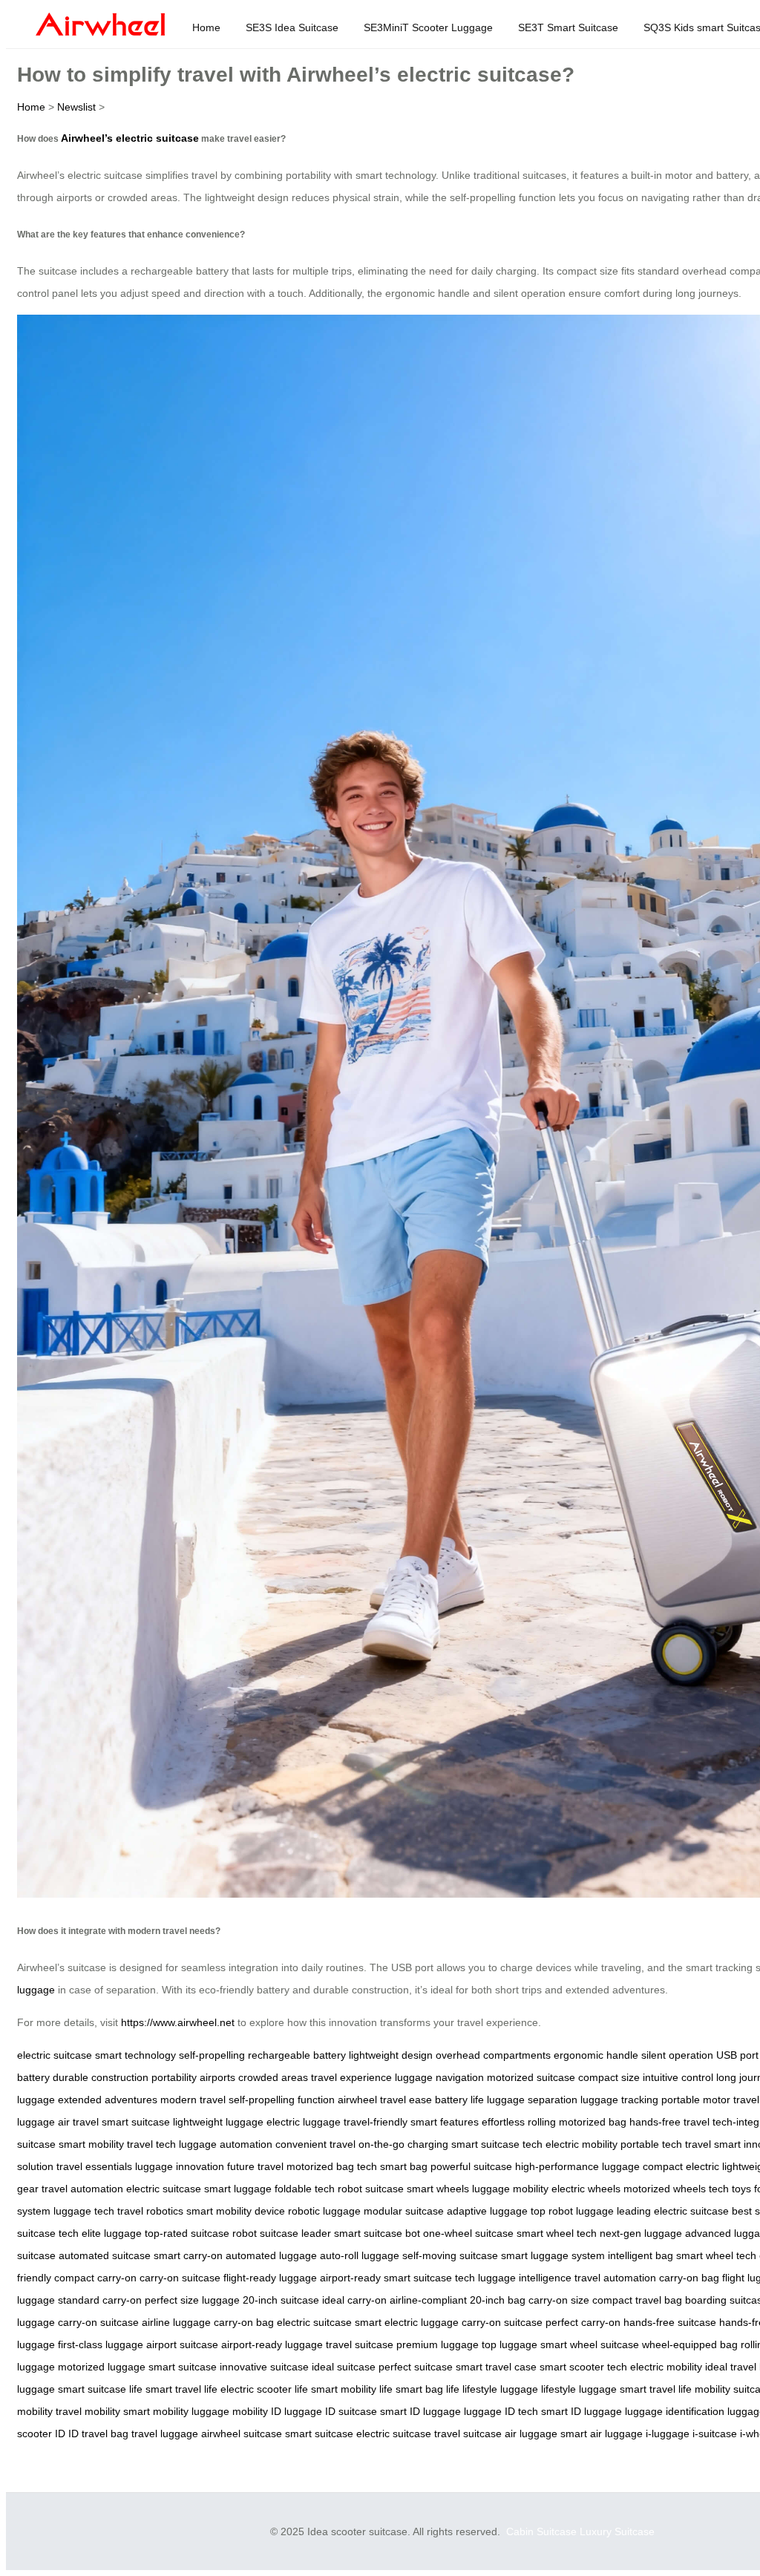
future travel (255, 2166)
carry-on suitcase (180, 2278)
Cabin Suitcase (541, 2531)
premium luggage (438, 2344)
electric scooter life (264, 2389)
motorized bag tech (332, 2166)
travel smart (713, 2144)
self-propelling (212, 2055)
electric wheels (586, 2189)
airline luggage (176, 2322)
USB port (737, 2055)
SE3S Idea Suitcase (292, 27)
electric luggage (304, 2122)
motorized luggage (102, 2367)
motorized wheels (665, 2189)
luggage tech (84, 2211)
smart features (445, 2122)
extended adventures (108, 2100)
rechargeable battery (297, 2055)
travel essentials (94, 2166)
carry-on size (559, 2300)
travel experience (351, 2077)
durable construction (101, 2077)
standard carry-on (100, 2300)
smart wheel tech (557, 2233)
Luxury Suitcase (617, 2531)
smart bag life (427, 2389)
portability (174, 2077)
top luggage (510, 2344)
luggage (36, 1990)
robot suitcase (371, 2189)
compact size (609, 2077)
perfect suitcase (416, 2367)
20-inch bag (498, 2300)
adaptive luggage (487, 2211)
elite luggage (112, 2233)
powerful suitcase (471, 2166)
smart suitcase (136, 2122)
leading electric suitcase (673, 2211)
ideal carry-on (354, 2300)
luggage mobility (510, 2189)
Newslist (76, 107)
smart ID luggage (420, 2411)
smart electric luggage (407, 2322)
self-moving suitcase (450, 2255)
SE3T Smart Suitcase (568, 27)
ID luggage (297, 2411)
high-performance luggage (577, 2166)
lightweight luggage (218, 2122)
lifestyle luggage (500, 2389)
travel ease (406, 2100)
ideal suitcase (344, 2367)
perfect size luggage (192, 2300)
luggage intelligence (525, 2278)
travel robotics (150, 2211)
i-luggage (668, 2434)
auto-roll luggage (360, 2255)
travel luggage (165, 2434)
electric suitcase (55, 2055)
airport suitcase (182, 2344)
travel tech (151, 2144)
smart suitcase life (100, 2389)
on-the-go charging (403, 2144)
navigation (460, 2077)
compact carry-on (95, 2278)
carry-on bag (689, 2278)
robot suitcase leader (282, 2233)
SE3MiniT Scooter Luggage (428, 27)
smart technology (135, 2055)
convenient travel (315, 2144)
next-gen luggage (641, 2233)
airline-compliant (428, 2300)
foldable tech (305, 2189)
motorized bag (593, 2122)
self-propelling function (282, 2100)
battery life (459, 2100)
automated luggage (271, 2255)
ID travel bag (98, 2434)
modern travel (193, 2100)
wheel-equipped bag (690, 2344)
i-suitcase (715, 2434)
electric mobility (582, 2144)
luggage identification (675, 2411)
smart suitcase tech (497, 2144)
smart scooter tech (583, 2367)
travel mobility (88, 2411)
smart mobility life (352, 2389)
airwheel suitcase (242, 2434)
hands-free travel (669, 2122)
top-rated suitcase (187, 2233)
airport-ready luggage (272, 2344)
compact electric (681, 2166)
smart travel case (496, 2367)
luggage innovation (180, 2166)
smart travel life (181, 2389)
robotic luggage (324, 2211)
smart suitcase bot (377, 2233)
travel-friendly (376, 2122)
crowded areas (273, 2077)
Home (206, 27)
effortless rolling (519, 2122)
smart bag (404, 2166)
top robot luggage (572, 2211)
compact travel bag (637, 2300)
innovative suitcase (264, 2367)
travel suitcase (360, 2344)
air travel (78, 2122)
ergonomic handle (596, 2055)
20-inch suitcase (281, 2300)
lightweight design (391, 2055)
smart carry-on (188, 2255)
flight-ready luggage (270, 2278)
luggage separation (532, 2100)
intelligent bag (641, 2255)
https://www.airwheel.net (178, 2022)
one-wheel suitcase (468, 2233)
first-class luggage (101, 2344)
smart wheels (438, 2189)
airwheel (357, 2100)
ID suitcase (351, 2411)
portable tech (651, 2144)
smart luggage (238, 2189)
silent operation (677, 2055)
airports (217, 2077)
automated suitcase (105, 2255)
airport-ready (350, 2278)
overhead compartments (493, 2055)
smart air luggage (602, 2434)
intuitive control (678, 2077)
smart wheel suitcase (590, 2344)
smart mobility (91, 2144)
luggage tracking (619, 2100)
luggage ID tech (501, 2411)
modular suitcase (404, 2211)
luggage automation (226, 2144)
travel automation (82, 2189)
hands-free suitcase (670, 2322)
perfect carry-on (583, 2322)
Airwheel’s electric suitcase (130, 138)
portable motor (696, 2100)
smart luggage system (553, 2255)
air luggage (531, 2434)
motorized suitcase (531, 2077)
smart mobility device (236, 2211)
